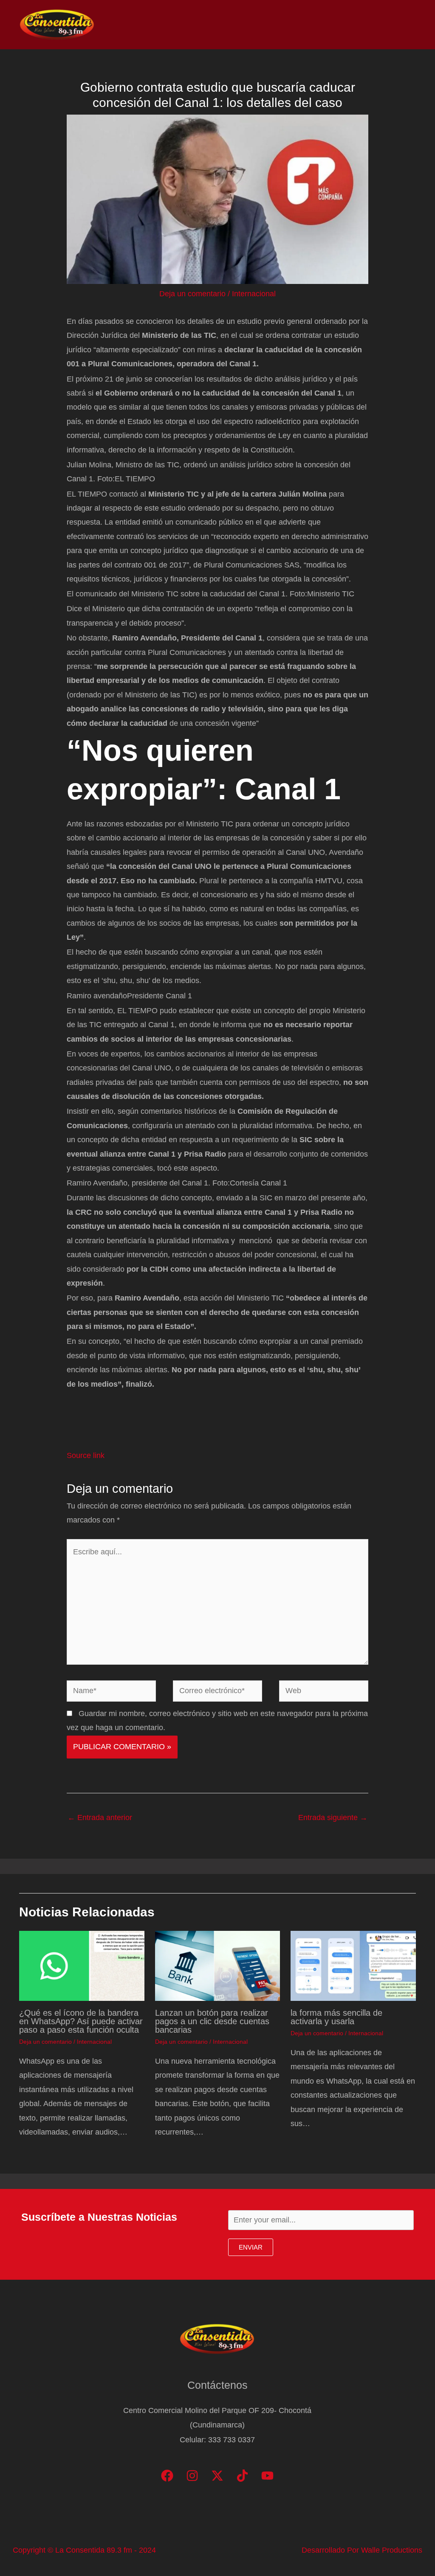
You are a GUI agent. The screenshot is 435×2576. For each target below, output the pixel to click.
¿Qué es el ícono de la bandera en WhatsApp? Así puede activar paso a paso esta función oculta (81, 2021)
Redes (303, 25)
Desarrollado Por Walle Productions (362, 2550)
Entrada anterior (100, 1818)
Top (271, 25)
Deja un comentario (192, 294)
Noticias (236, 25)
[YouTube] (267, 2476)
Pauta (340, 25)
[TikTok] (242, 2476)
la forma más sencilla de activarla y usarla (336, 2017)
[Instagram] (192, 2476)
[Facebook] (167, 2476)
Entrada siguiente (333, 1818)
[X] (217, 2476)
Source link (86, 1455)
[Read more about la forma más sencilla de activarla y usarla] (353, 1965)
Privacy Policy (389, 25)
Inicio (198, 25)
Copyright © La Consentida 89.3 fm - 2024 (84, 2550)
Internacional (254, 294)
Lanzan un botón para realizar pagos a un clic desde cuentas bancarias (212, 2021)
